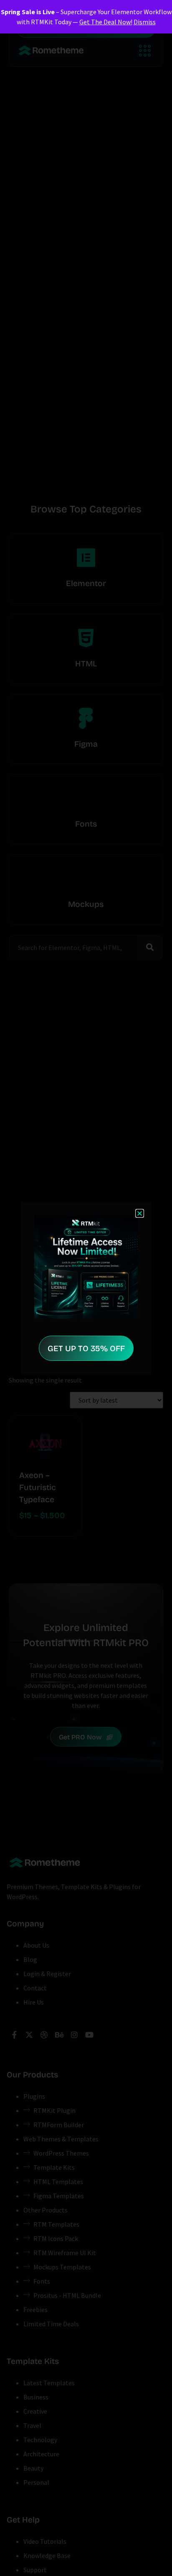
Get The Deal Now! (106, 22)
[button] (140, 1213)
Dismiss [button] (145, 22)
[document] (86, 1288)
